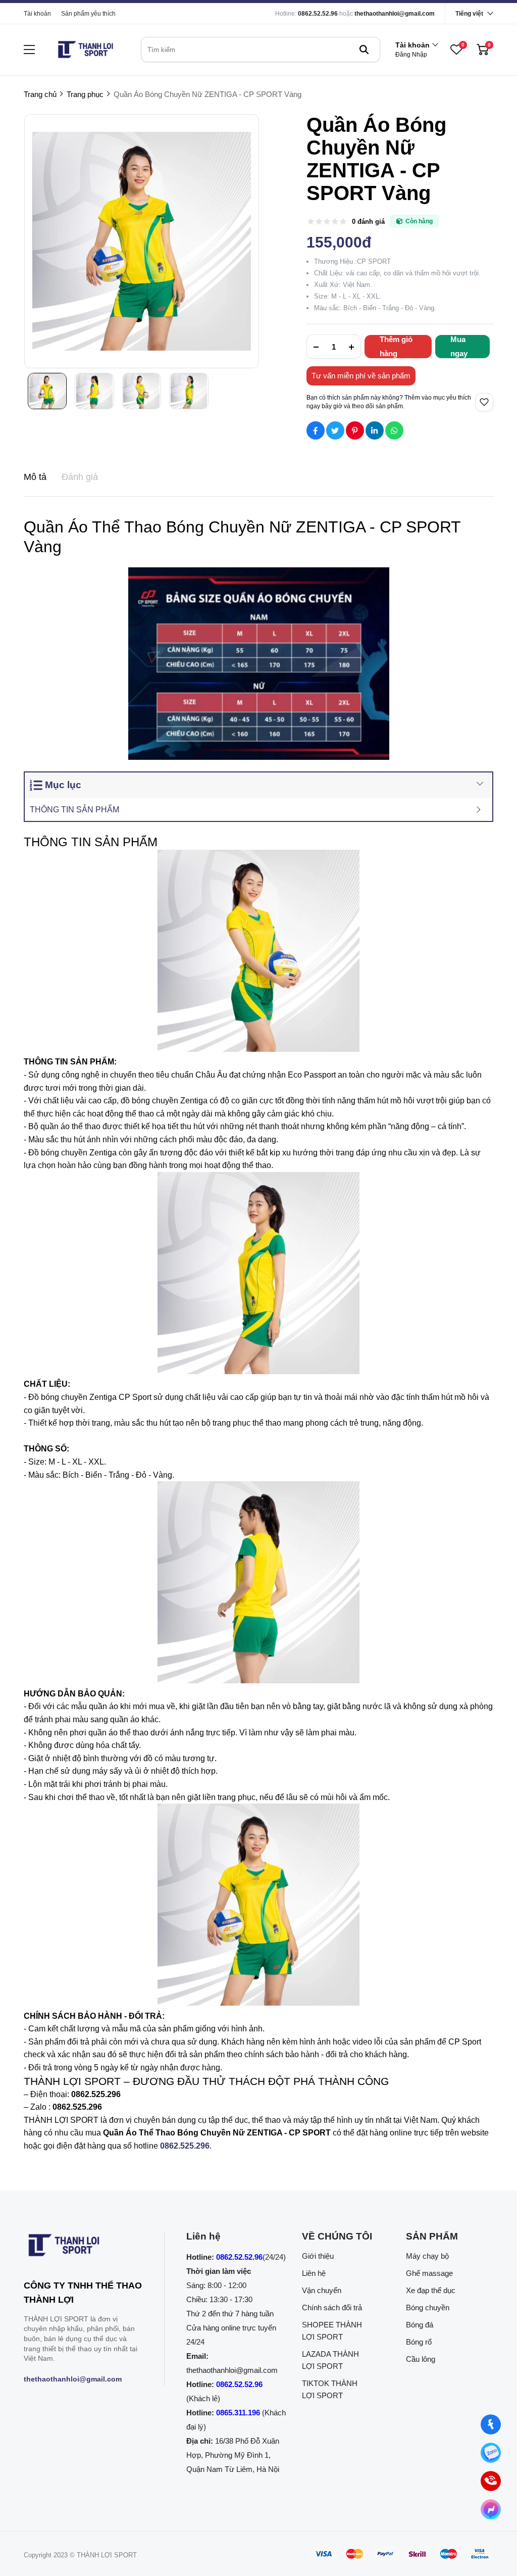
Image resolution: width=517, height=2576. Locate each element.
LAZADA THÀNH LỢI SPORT (330, 2360)
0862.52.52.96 (318, 14)
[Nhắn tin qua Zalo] (491, 2453)
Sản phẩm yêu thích (88, 14)
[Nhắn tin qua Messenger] (491, 2509)
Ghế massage (429, 2273)
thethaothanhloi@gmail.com (395, 14)
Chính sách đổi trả (332, 2307)
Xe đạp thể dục (431, 2290)
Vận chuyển (322, 2290)
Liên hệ (314, 2273)
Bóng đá (420, 2325)
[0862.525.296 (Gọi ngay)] (491, 2481)
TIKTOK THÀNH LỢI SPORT (330, 2389)
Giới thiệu (318, 2256)
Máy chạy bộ (427, 2256)
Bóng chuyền (428, 2307)
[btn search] (364, 50)
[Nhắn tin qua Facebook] (491, 2424)
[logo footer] (83, 2247)
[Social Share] (316, 430)
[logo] (85, 50)
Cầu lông (421, 2359)
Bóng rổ (419, 2342)
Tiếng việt (469, 14)
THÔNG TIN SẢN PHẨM (74, 810)
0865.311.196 (238, 2413)
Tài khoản (37, 14)
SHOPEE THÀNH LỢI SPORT (332, 2331)
